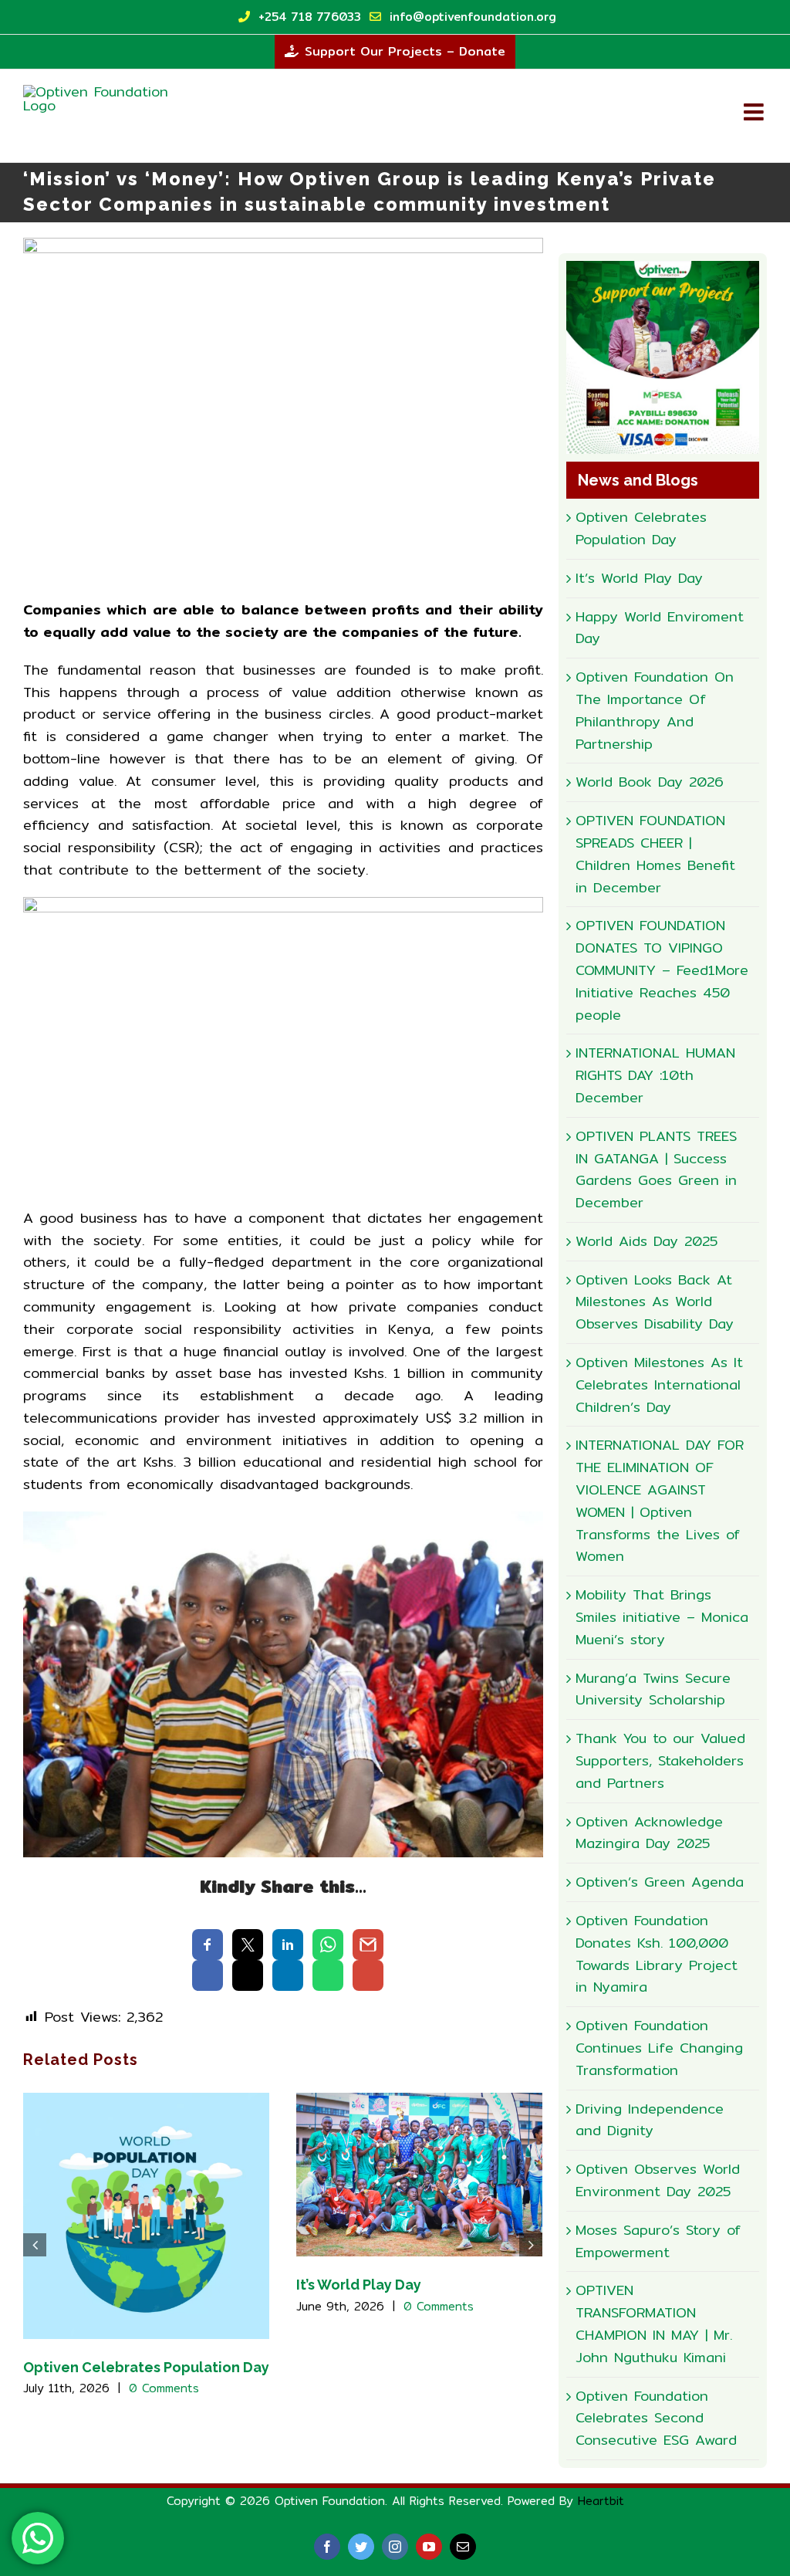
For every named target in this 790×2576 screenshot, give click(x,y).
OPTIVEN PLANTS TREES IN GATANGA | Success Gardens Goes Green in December (656, 1169)
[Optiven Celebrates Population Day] (146, 2214)
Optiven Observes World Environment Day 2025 (658, 2180)
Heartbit (601, 2501)
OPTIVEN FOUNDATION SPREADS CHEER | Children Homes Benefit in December (655, 853)
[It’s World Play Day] (419, 2173)
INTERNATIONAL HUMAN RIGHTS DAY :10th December (655, 1075)
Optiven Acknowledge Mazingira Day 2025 (649, 1833)
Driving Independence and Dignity (650, 2120)
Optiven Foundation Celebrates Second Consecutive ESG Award (656, 2418)
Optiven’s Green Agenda (660, 1882)
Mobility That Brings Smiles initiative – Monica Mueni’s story (662, 1617)
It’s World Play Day (359, 2285)
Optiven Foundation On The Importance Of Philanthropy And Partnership (655, 710)
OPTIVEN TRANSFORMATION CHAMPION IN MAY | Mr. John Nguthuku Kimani (654, 2323)
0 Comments (164, 2388)
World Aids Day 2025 (647, 1241)
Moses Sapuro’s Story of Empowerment (658, 2241)
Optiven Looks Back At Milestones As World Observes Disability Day (655, 1302)
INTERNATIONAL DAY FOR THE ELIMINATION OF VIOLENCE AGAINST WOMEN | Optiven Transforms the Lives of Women (660, 1500)
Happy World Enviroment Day (660, 628)
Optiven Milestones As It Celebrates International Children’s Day (659, 1384)
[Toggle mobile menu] (755, 112)
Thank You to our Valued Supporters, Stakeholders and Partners (660, 1760)
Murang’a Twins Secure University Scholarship (653, 1689)
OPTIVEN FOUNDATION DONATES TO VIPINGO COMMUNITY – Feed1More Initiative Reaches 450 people (662, 970)
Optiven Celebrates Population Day (146, 2367)
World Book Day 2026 (650, 782)
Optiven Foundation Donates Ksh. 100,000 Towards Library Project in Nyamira (657, 1953)
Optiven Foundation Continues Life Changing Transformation (659, 2048)
